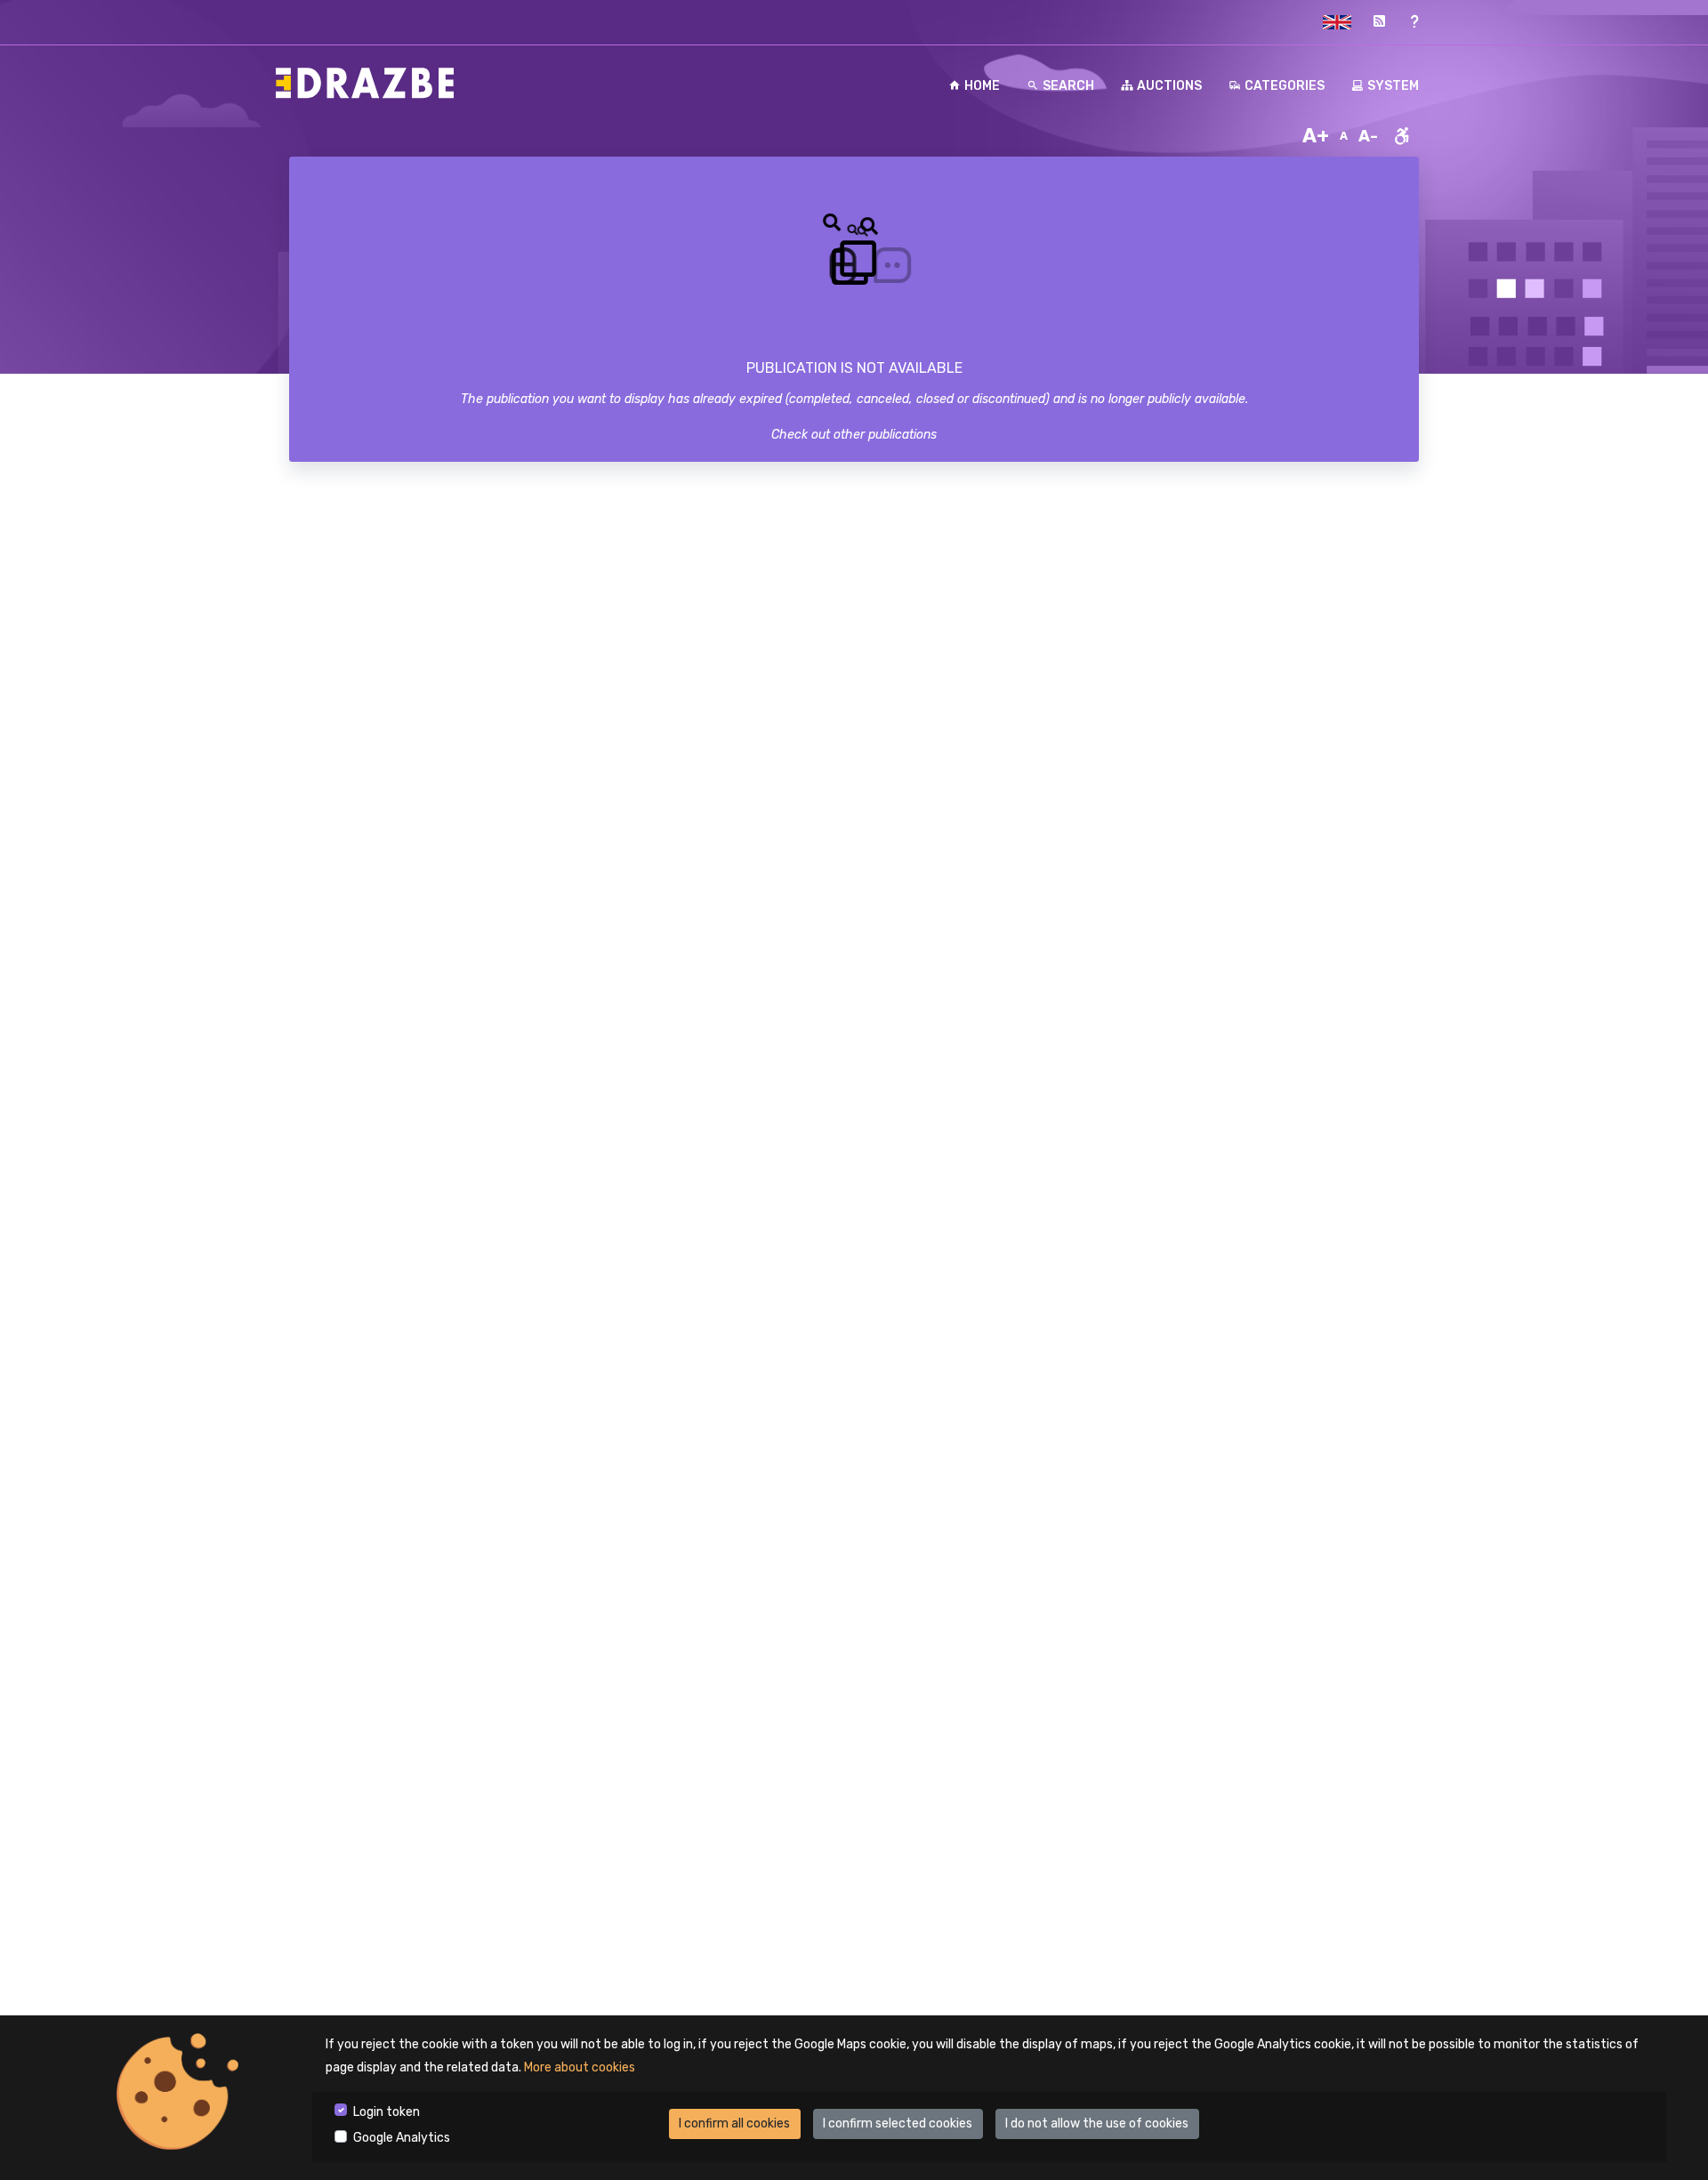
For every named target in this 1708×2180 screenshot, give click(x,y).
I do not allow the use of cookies (1097, 2123)
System (1393, 86)
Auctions (1169, 86)
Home (982, 86)
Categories (1285, 86)
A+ (1316, 136)
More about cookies (580, 2067)
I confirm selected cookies (898, 2123)
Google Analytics (402, 2138)
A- (1368, 136)
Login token (387, 2112)
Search (1068, 86)
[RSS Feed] (1379, 22)
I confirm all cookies (734, 2123)
